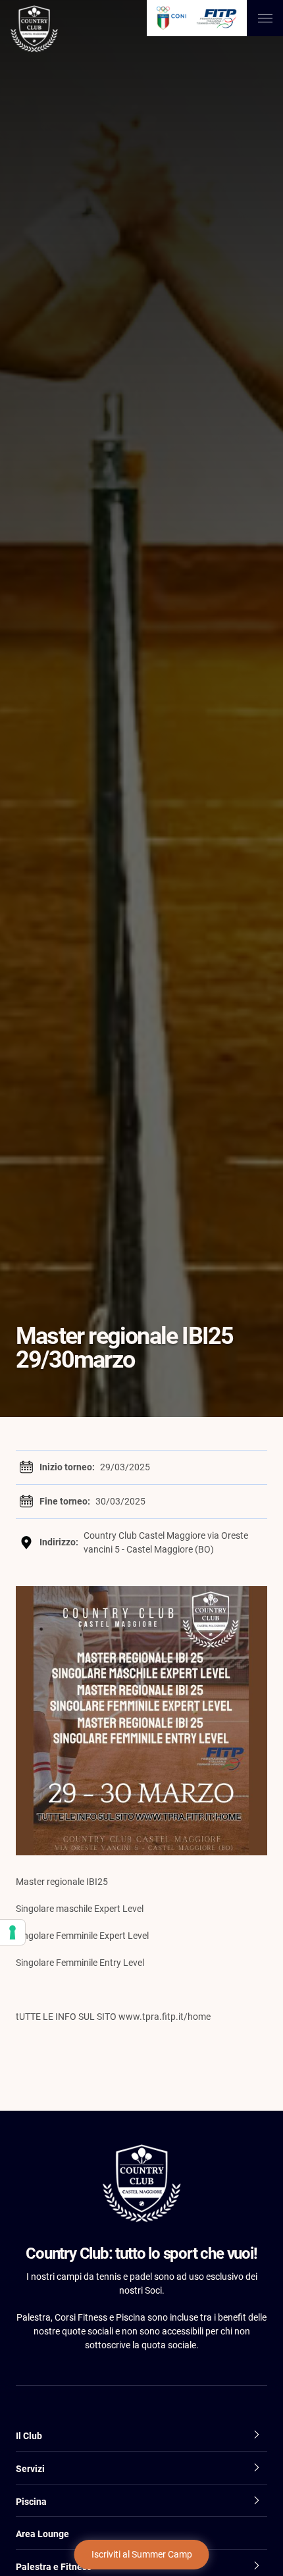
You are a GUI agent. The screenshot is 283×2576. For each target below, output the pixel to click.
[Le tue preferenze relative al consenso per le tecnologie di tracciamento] (13, 1932)
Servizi (30, 2469)
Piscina (31, 2502)
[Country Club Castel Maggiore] (34, 31)
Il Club (29, 2436)
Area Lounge (42, 2534)
